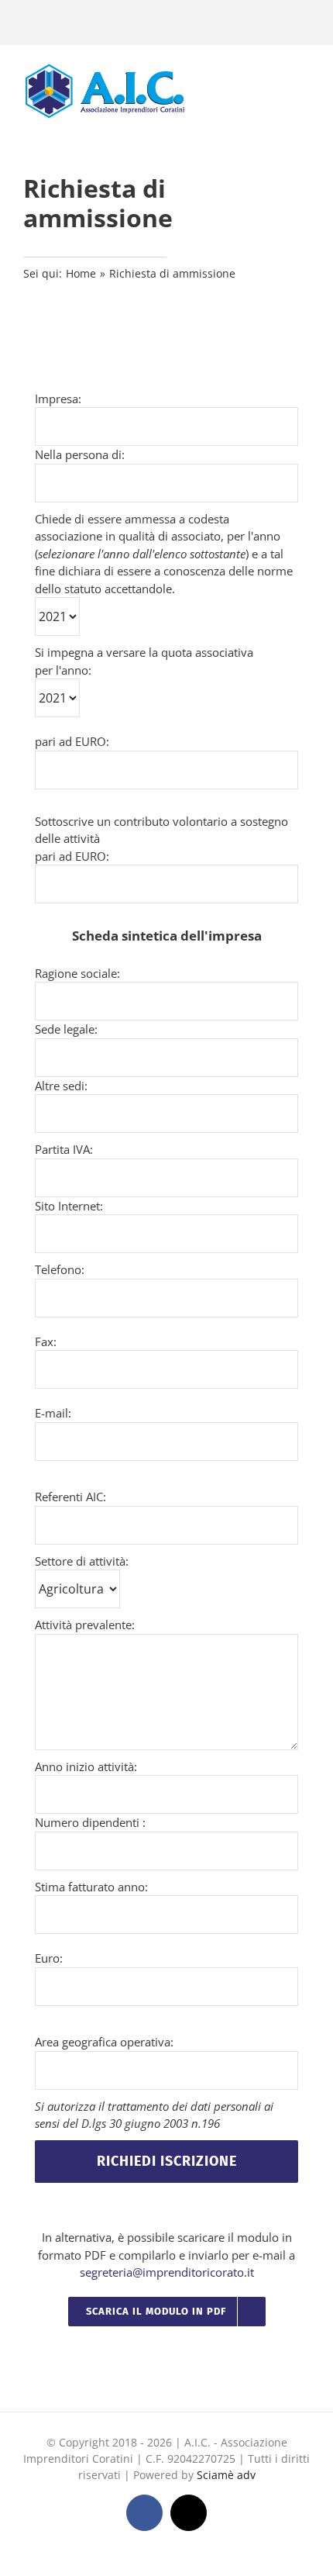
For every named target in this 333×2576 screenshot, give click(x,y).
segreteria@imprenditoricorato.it (167, 2272)
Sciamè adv (226, 2475)
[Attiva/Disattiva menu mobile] (304, 90)
